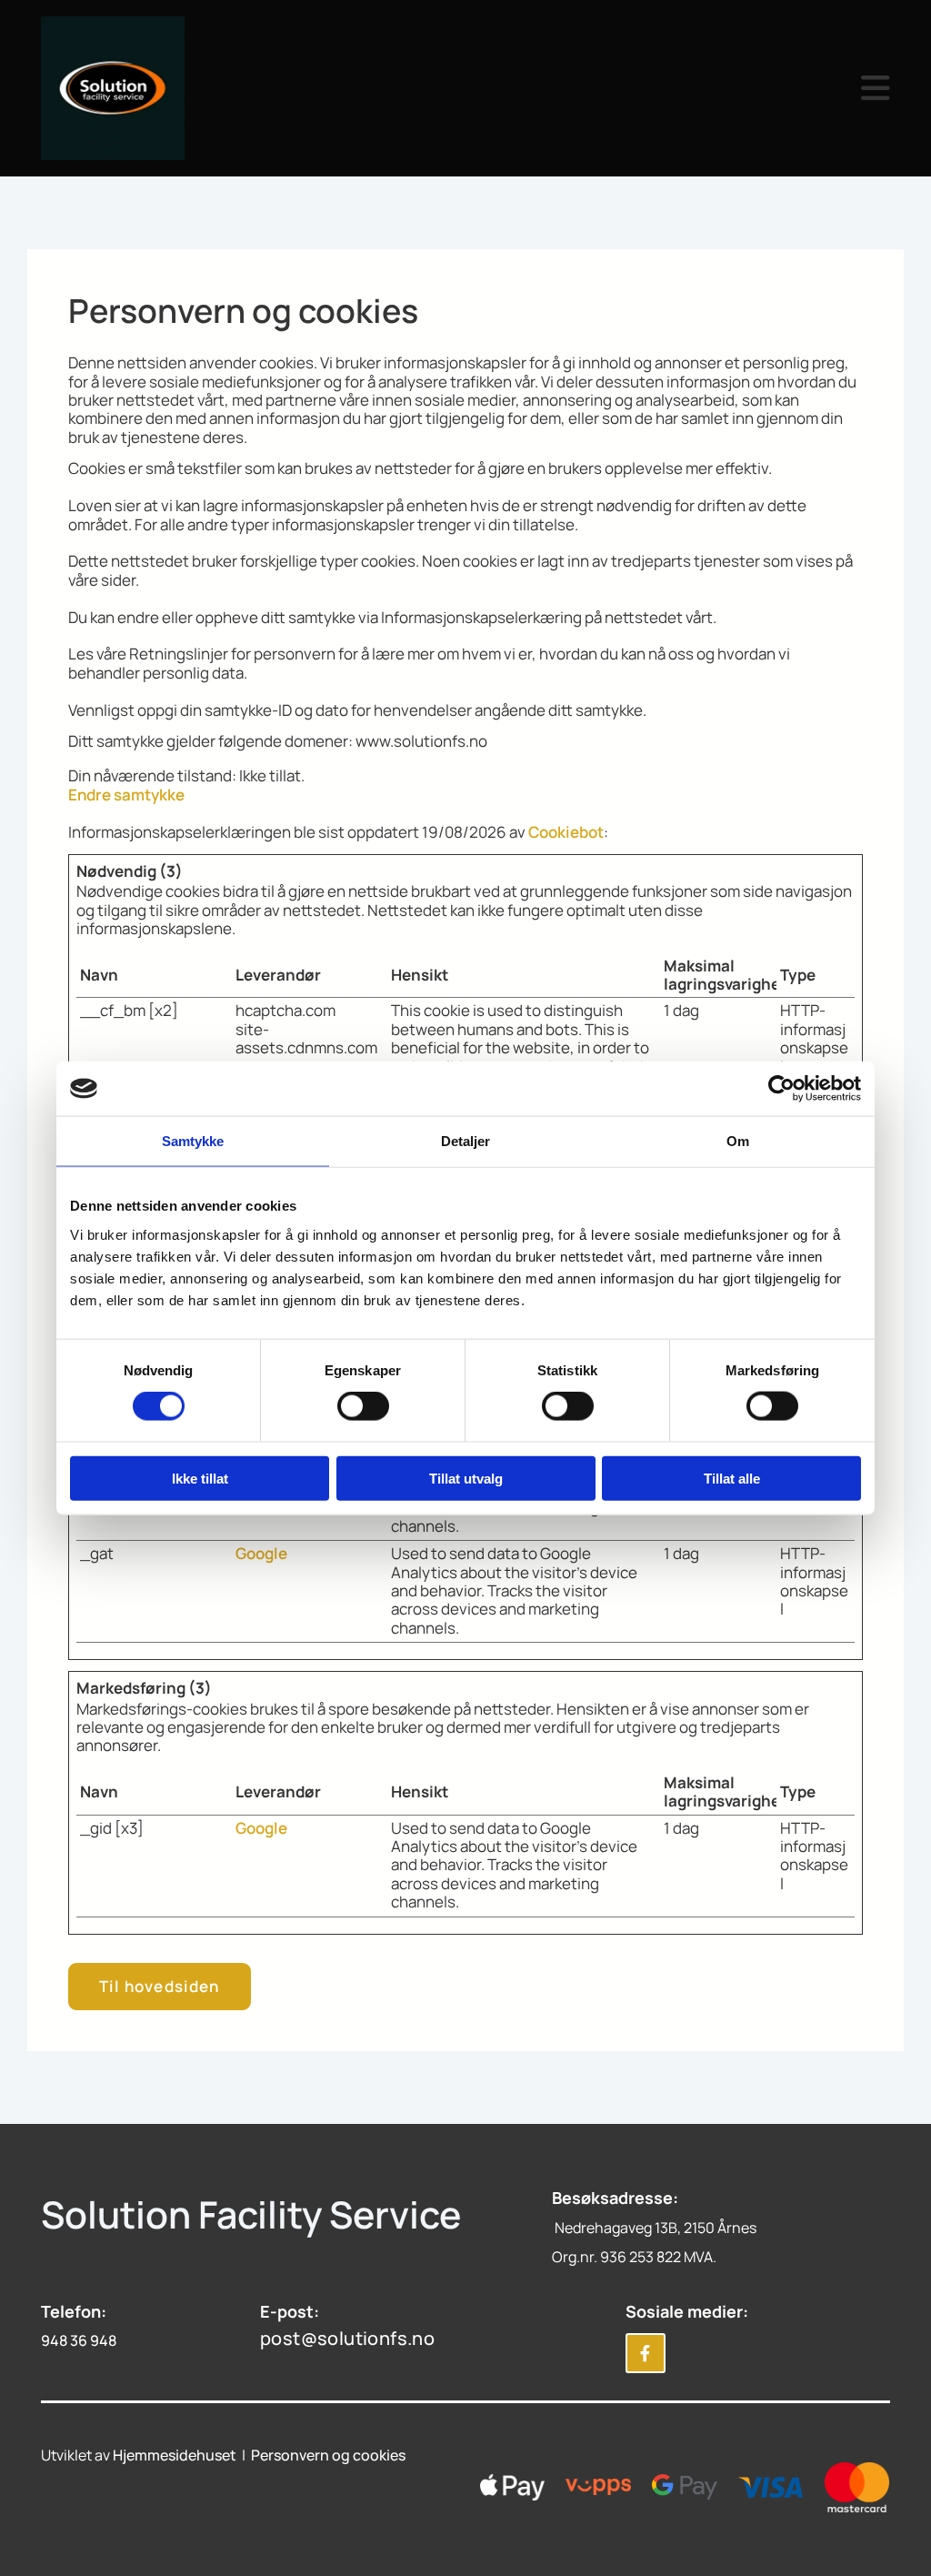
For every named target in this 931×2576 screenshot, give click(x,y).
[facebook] (646, 2353)
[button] (575, 88)
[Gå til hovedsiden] (137, 88)
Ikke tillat (200, 1478)
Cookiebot (566, 832)
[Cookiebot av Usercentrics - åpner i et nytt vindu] (781, 1089)
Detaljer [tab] (466, 1141)
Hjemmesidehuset (175, 2455)
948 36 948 (79, 2340)
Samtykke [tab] (193, 1141)
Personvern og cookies (328, 2455)
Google (261, 1553)
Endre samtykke (126, 795)
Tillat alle (732, 1478)
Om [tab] (738, 1141)
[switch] (363, 1406)
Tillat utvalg (466, 1478)
